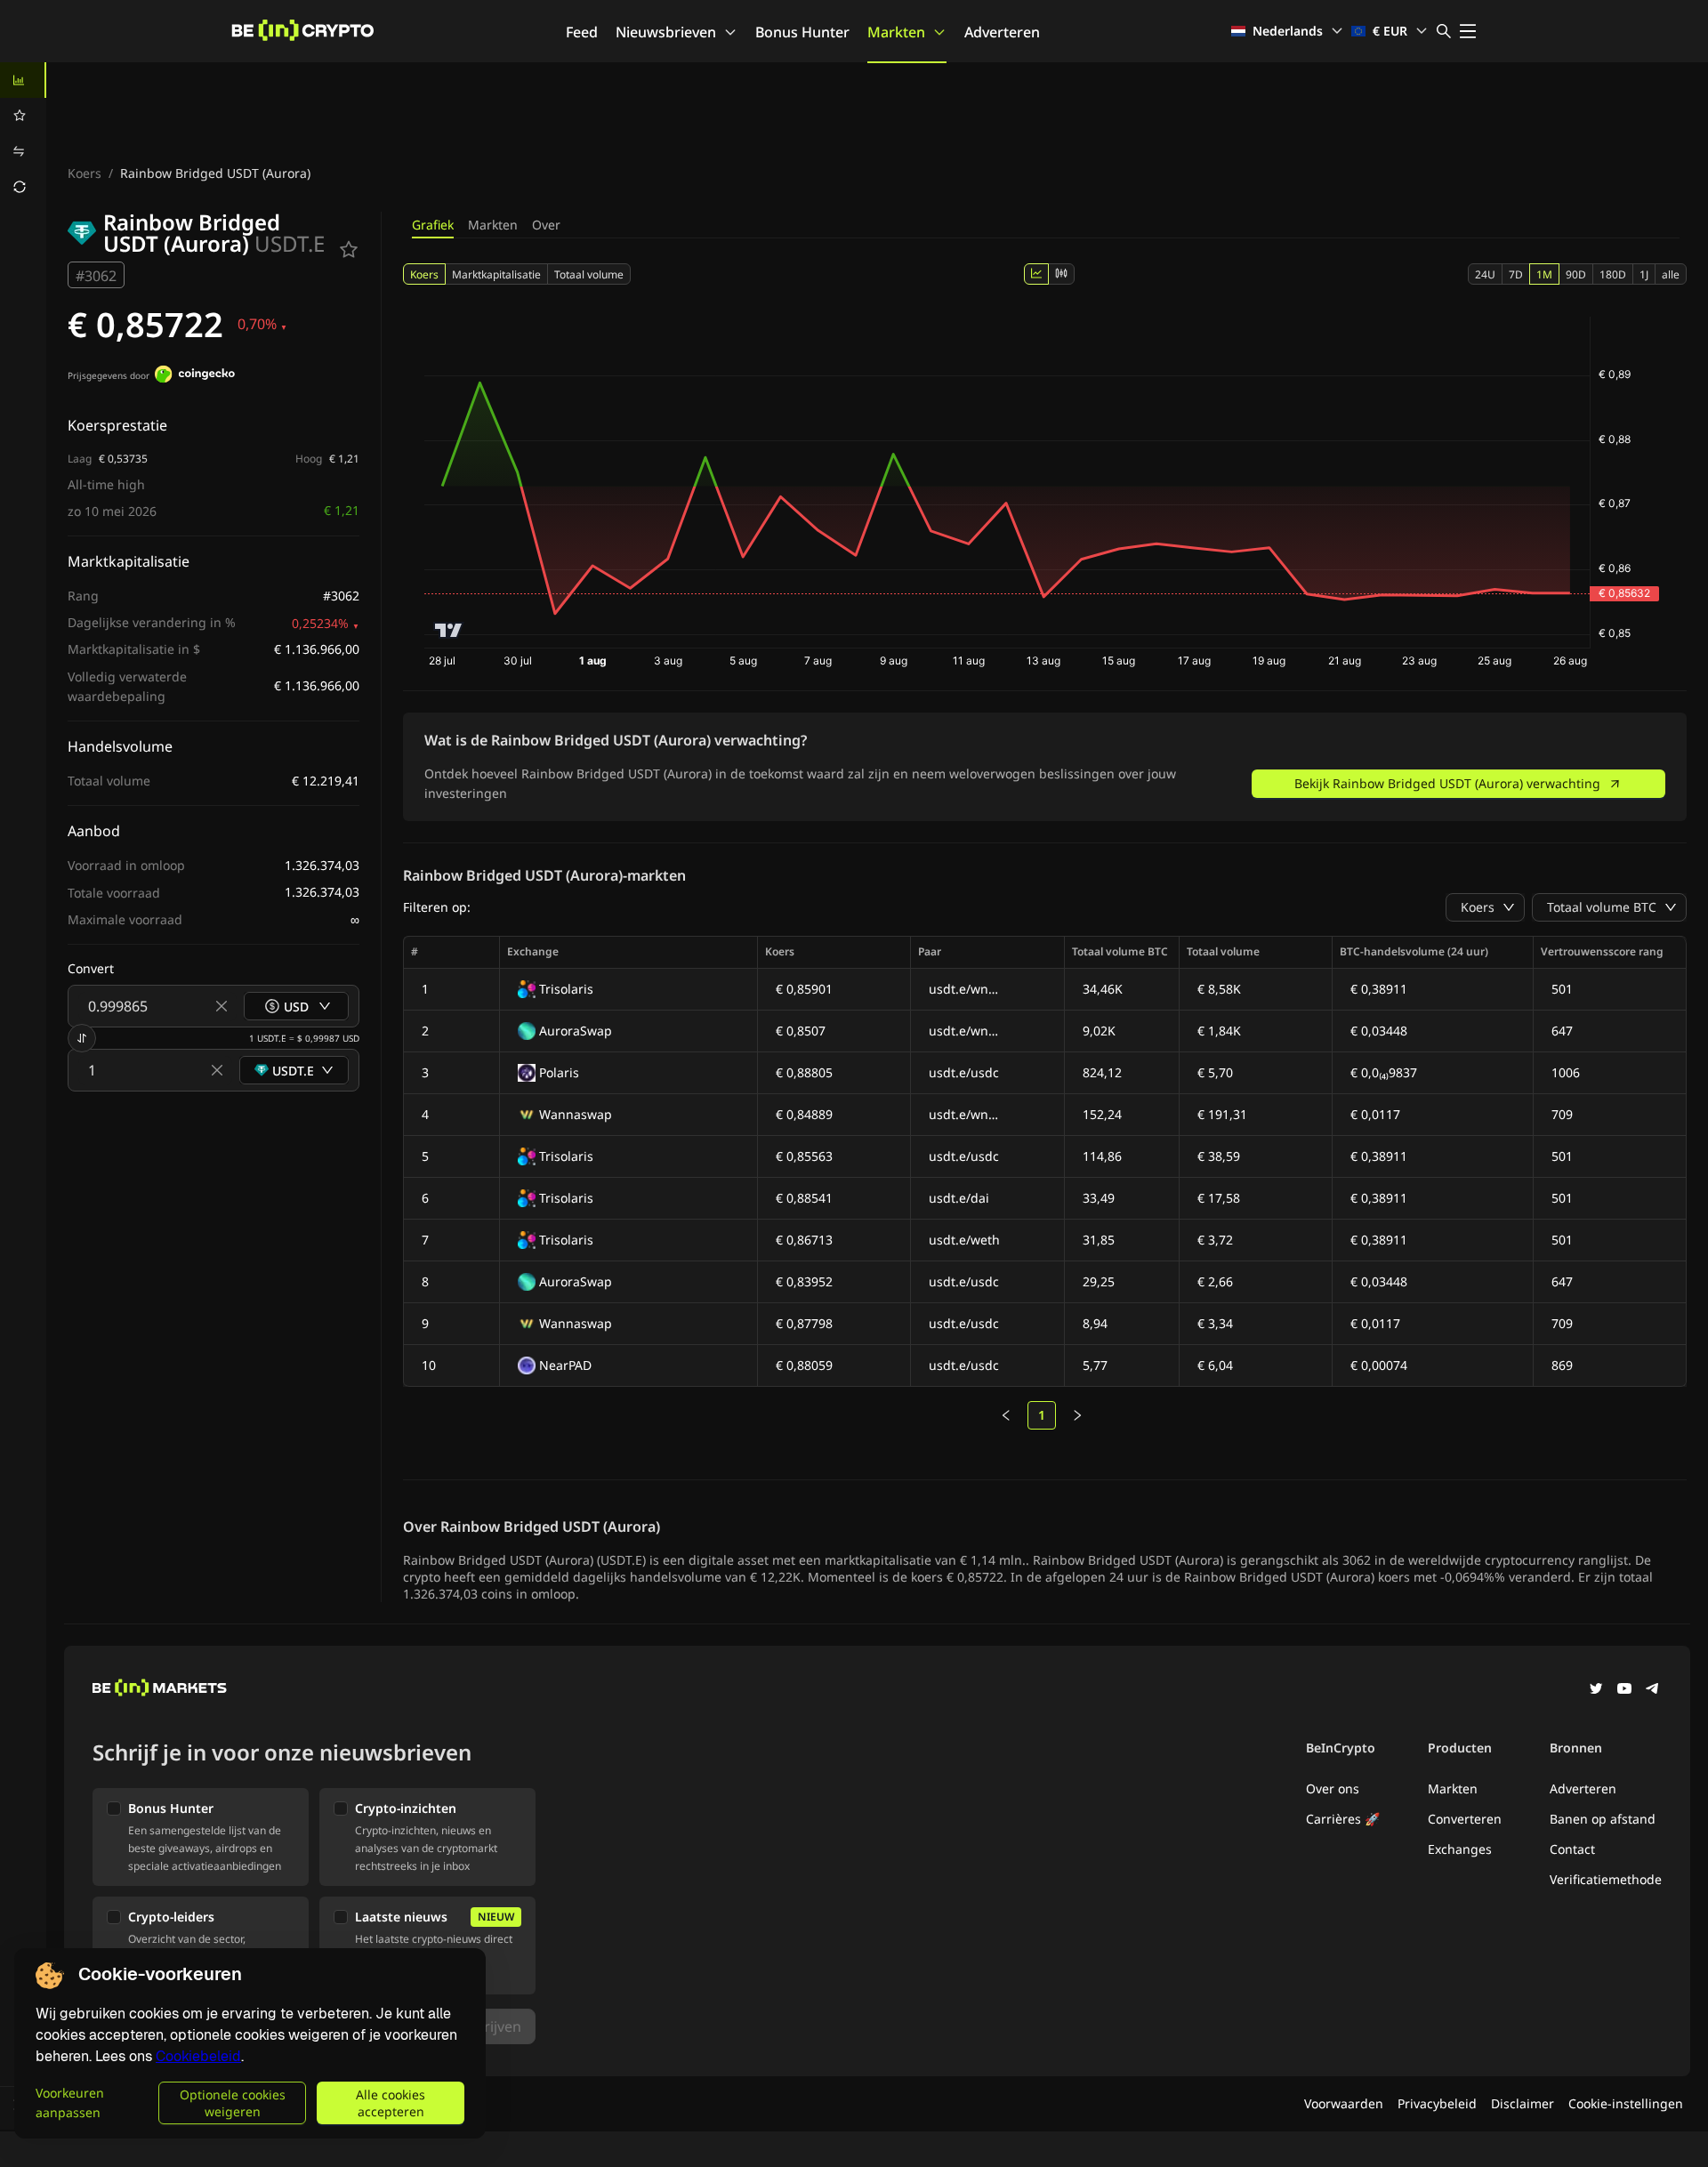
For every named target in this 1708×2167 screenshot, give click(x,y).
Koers (85, 173)
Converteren (1465, 1819)
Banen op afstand (1603, 1819)
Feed (582, 32)
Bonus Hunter (802, 32)
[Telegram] (1653, 1690)
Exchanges (1460, 1849)
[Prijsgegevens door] (195, 376)
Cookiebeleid (198, 2056)
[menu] (23, 133)
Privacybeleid (1437, 2103)
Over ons (1333, 1788)
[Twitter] (1596, 1690)
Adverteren (1002, 32)
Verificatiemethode (1606, 1879)
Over (546, 225)
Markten (896, 32)
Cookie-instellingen (1626, 2103)
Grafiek (433, 225)
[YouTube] (1624, 1690)
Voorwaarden (1344, 2103)
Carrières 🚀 (1343, 1819)
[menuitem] (23, 80)
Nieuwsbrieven (666, 32)
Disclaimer (1523, 2103)
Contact (1572, 1849)
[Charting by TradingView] (449, 630)
